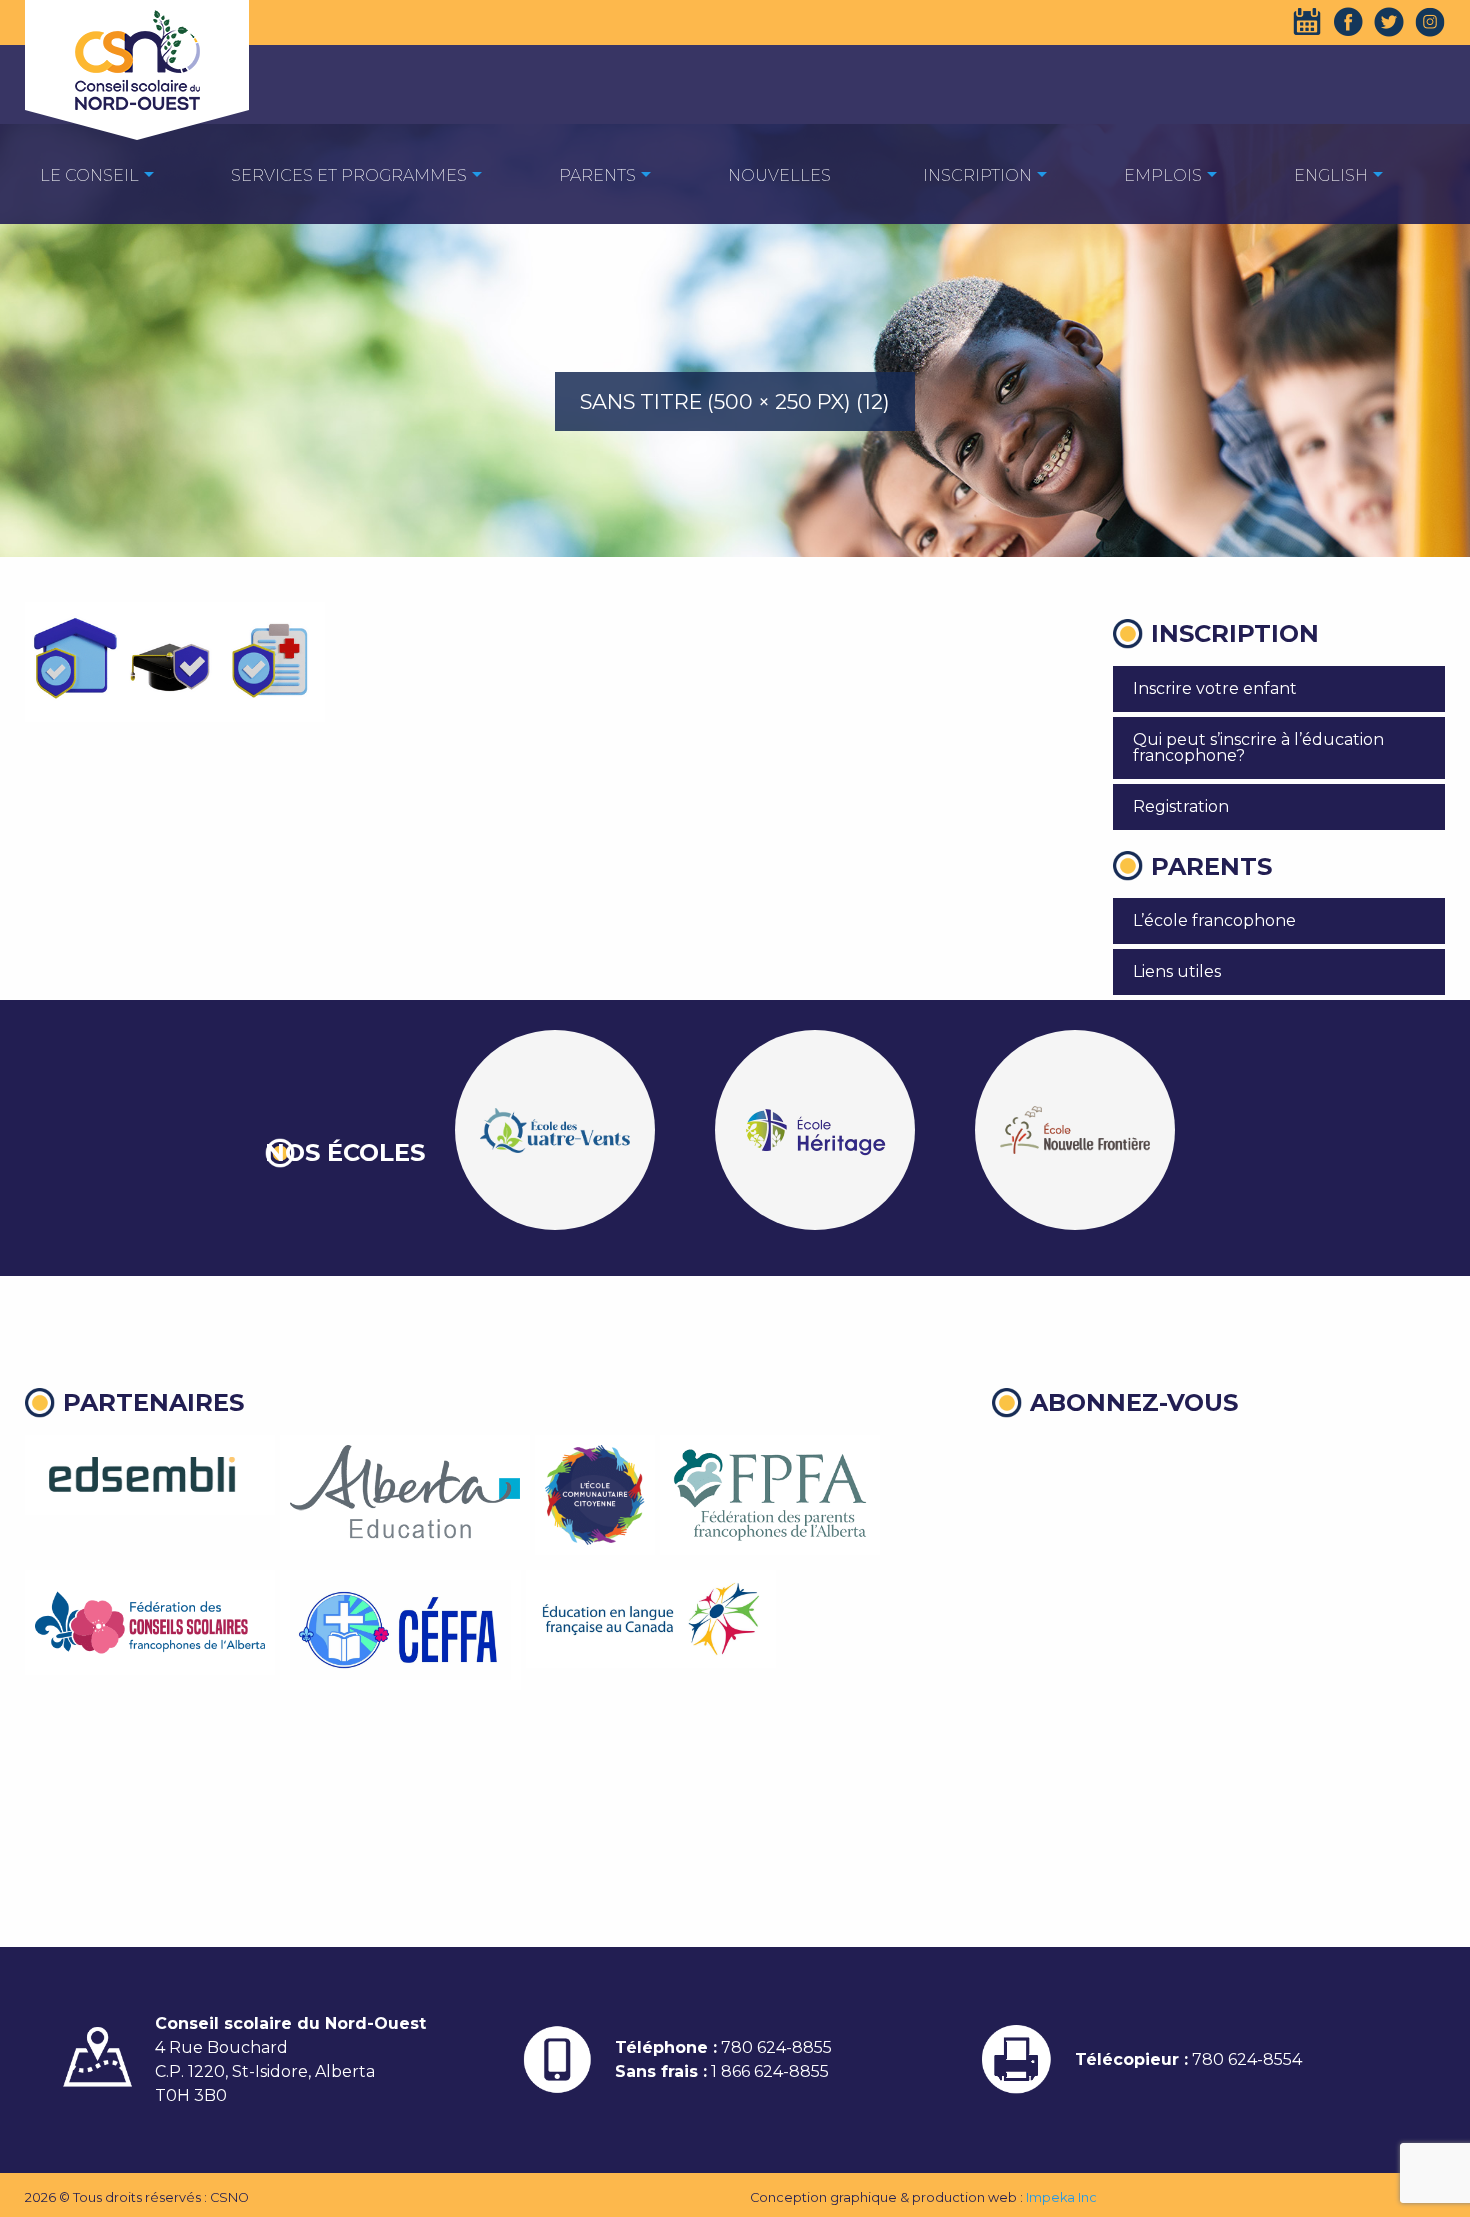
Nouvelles (779, 175)
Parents (597, 175)
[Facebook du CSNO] (1348, 22)
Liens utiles (1177, 971)
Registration (1181, 806)
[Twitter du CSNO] (1389, 22)
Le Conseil (89, 175)
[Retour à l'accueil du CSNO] (137, 60)
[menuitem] (89, 174)
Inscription (977, 175)
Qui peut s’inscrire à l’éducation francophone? (1258, 747)
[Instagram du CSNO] (1430, 22)
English (1331, 175)
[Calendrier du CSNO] (1307, 22)
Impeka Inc (1061, 2197)
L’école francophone (1214, 920)
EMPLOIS (1163, 175)
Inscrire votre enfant (1215, 688)
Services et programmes (349, 175)
